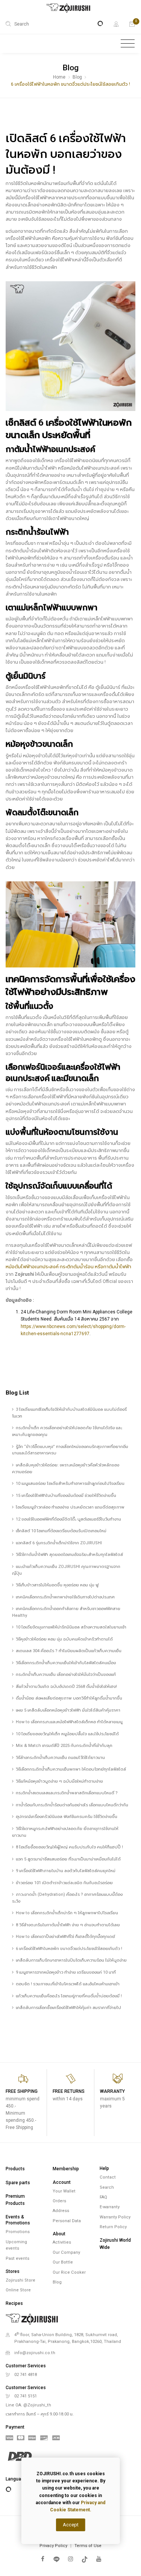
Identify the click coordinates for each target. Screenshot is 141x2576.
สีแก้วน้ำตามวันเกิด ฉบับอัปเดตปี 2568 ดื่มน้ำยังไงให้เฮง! (66, 1687)
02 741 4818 (26, 2375)
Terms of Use (88, 2546)
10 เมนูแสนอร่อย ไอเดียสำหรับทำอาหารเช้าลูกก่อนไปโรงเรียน (70, 1484)
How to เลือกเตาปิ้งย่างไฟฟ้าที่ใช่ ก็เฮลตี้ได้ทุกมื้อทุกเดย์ (65, 1937)
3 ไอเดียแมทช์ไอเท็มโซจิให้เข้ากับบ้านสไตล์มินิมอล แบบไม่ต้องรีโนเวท (69, 1413)
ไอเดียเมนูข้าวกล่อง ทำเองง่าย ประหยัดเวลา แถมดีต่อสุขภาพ (70, 1507)
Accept (71, 2525)
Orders (59, 2201)
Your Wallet (64, 2191)
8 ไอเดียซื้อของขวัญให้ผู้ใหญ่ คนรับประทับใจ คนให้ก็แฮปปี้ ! (69, 1847)
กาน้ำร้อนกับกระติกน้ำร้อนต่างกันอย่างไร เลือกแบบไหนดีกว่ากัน (72, 1805)
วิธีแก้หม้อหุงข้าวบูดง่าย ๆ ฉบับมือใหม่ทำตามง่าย (59, 1781)
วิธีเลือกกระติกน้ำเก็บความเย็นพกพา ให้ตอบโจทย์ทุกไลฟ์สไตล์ (71, 1769)
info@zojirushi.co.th (35, 2353)
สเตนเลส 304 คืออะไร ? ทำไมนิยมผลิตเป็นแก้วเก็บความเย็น (69, 1651)
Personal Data (67, 2221)
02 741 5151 (26, 2396)
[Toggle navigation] (128, 44)
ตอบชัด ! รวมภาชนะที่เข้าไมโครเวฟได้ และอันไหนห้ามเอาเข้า (68, 1984)
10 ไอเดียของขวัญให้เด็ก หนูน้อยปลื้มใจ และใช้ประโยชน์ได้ (67, 1734)
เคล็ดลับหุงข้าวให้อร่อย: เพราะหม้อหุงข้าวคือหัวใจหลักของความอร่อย (66, 1468)
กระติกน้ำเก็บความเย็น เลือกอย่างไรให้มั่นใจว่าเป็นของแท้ (66, 1675)
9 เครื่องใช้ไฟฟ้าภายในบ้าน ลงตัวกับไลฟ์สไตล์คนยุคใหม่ (66, 1871)
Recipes (14, 2303)
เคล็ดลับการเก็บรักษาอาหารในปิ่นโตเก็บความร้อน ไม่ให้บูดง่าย (71, 1960)
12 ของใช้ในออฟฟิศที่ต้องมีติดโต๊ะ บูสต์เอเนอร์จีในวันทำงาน (68, 1519)
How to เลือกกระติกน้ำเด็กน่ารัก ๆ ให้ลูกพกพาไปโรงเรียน (67, 1913)
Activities (62, 2242)
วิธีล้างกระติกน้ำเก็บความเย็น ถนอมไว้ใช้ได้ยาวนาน (60, 1758)
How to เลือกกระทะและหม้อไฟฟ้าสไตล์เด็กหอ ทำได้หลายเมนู (69, 1722)
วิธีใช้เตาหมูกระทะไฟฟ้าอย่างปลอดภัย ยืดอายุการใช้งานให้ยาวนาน (65, 1832)
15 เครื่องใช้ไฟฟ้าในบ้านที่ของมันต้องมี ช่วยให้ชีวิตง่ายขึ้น (66, 1496)
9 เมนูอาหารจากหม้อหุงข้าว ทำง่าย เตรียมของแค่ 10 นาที (66, 1972)
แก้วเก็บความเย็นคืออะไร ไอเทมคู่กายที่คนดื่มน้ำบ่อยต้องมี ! (69, 1996)
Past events (17, 2258)
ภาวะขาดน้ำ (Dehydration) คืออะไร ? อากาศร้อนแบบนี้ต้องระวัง (67, 1898)
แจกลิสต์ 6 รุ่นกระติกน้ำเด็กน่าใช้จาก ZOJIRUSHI (59, 1543)
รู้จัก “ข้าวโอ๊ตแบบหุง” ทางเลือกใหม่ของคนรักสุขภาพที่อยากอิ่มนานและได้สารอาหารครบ (70, 1450)
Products (15, 2169)
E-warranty (110, 2207)
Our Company (66, 2252)
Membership (66, 2169)
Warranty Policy (115, 2217)
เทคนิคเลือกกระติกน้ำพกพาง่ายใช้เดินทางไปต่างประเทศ (65, 1597)
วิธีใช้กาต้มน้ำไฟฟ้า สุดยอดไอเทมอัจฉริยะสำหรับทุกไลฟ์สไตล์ (69, 1555)
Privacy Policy (53, 2546)
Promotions (18, 2232)
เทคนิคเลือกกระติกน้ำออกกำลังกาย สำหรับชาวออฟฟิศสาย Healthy (66, 1612)
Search (107, 2187)
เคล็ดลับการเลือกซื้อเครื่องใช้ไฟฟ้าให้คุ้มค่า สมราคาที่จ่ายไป (68, 2008)
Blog (77, 77)
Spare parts (18, 2183)
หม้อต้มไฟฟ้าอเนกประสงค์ (32, 1267)
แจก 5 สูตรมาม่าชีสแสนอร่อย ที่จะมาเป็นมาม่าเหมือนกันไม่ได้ (68, 1859)
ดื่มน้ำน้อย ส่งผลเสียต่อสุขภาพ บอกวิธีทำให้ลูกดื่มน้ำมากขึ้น (69, 1698)
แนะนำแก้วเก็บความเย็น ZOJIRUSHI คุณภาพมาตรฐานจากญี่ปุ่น (66, 1570)
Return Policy (113, 2227)
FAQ (103, 2197)
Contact (108, 2177)
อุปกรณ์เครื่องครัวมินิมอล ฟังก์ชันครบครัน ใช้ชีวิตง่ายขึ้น (67, 1817)
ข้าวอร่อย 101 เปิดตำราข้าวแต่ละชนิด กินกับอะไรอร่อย (64, 1883)
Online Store (18, 2290)
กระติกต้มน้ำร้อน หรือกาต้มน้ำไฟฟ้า (96, 1267)
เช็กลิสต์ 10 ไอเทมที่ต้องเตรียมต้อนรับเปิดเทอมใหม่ (61, 1531)
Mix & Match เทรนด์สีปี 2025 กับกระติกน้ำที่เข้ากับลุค (64, 1746)
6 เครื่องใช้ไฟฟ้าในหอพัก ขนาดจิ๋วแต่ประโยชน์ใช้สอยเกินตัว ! (69, 1949)
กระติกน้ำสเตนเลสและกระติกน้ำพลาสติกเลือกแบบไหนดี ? (67, 1793)
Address (61, 2211)
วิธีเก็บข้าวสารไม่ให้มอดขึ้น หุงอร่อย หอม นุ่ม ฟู (57, 1585)
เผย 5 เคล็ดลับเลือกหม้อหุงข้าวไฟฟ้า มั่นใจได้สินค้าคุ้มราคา (68, 1710)
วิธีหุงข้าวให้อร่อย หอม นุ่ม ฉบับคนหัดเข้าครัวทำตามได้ (64, 1639)
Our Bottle (63, 2262)
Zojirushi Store (20, 2280)
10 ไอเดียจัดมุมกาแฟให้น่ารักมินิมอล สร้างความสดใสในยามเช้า (71, 1627)
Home (59, 77)
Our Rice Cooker (69, 2272)
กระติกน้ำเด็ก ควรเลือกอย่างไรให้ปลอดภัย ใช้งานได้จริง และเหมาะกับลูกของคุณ (67, 1431)
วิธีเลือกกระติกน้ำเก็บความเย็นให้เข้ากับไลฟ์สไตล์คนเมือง (66, 1663)
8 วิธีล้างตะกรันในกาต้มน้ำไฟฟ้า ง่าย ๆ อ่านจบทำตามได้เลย (68, 1925)
